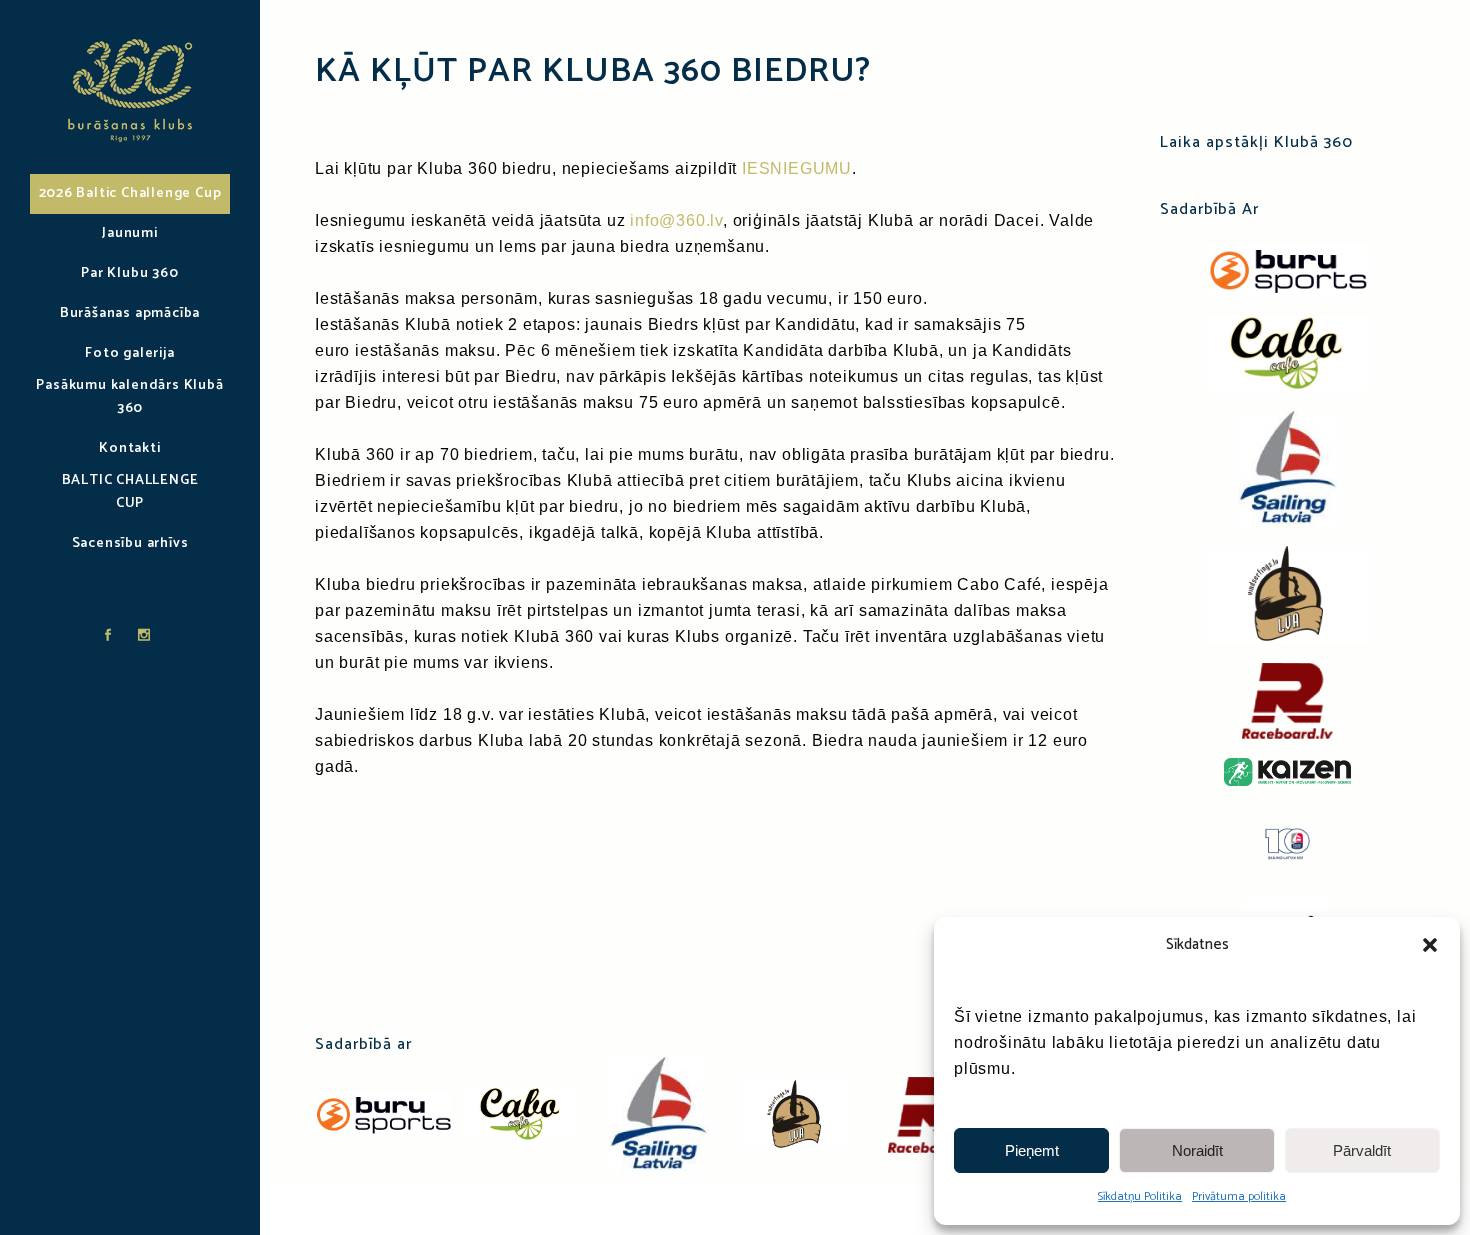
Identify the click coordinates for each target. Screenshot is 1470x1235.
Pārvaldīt (1362, 1150)
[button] (1430, 945)
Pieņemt (1032, 1150)
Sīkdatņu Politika (1140, 1196)
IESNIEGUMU (797, 168)
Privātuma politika (1239, 1196)
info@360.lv (676, 220)
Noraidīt (1197, 1150)
